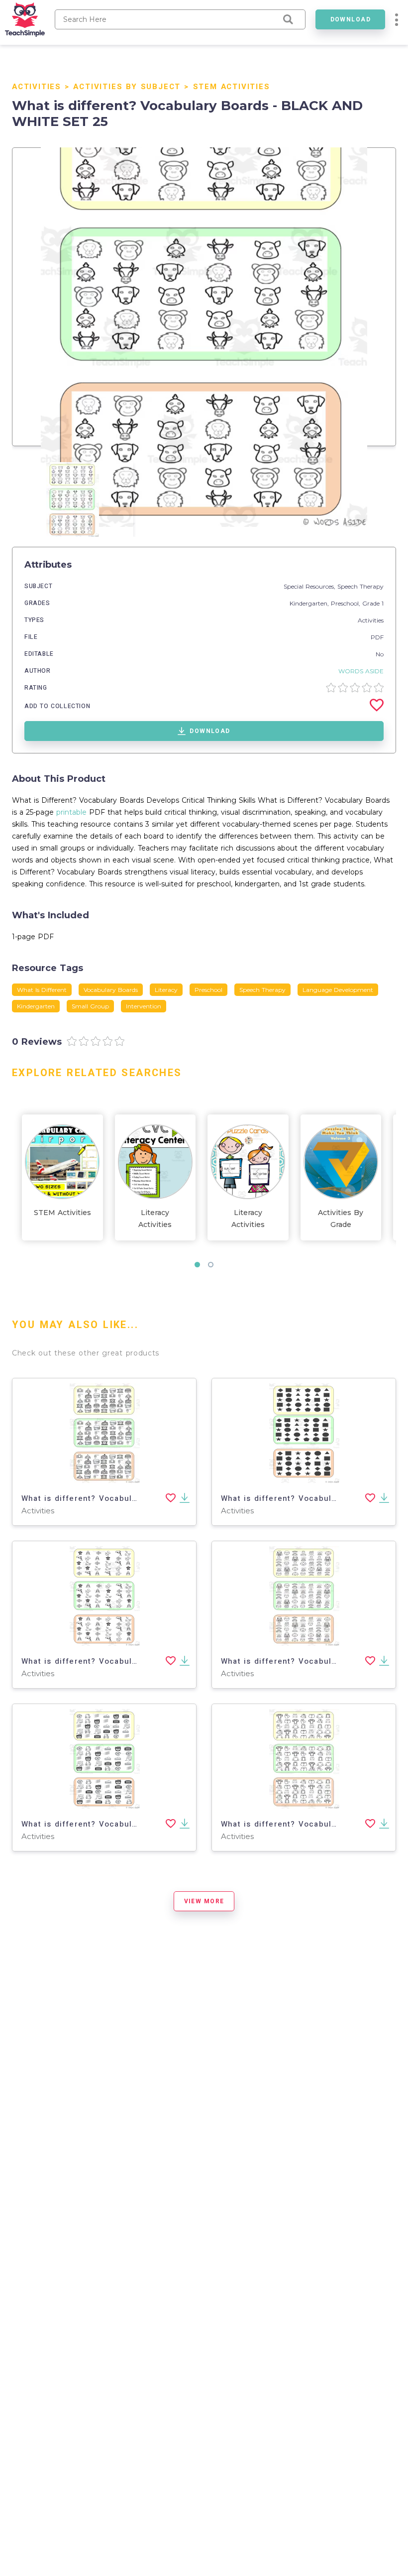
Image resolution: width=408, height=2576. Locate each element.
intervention (144, 1006)
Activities (37, 87)
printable (71, 812)
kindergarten (36, 1006)
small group (90, 1006)
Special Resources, (310, 586)
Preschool (345, 603)
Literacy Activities (155, 1219)
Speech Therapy (360, 586)
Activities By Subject (127, 87)
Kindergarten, (310, 603)
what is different (42, 990)
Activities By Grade (341, 1219)
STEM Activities (232, 87)
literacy (166, 990)
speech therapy (262, 990)
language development (338, 990)
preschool (208, 990)
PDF (377, 637)
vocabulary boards (111, 990)
